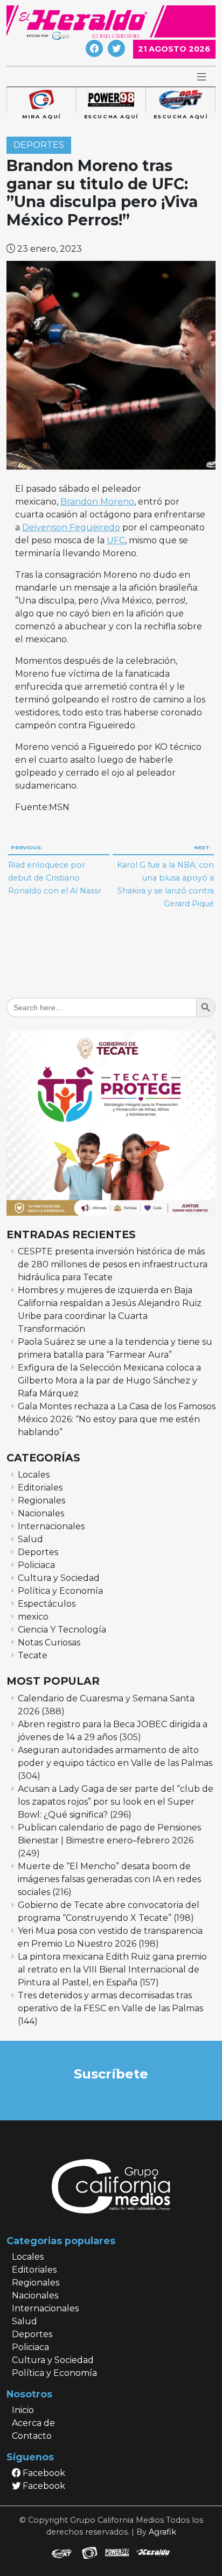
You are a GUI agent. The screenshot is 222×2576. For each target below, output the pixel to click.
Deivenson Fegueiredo (71, 527)
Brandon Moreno (97, 502)
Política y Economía (60, 1591)
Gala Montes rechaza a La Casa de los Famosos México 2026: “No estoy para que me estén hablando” (117, 1419)
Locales (34, 1475)
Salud (30, 1539)
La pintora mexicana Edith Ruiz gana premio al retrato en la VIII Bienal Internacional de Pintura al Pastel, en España (112, 1970)
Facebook (43, 2473)
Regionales (41, 1500)
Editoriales (40, 1488)
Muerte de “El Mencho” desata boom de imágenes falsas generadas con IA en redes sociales (109, 1879)
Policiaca (36, 1565)
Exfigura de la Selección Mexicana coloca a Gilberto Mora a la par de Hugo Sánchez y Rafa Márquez (109, 1381)
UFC (116, 540)
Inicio (23, 2410)
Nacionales (41, 1513)
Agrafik (162, 2532)
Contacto (32, 2436)
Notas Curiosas (49, 1642)
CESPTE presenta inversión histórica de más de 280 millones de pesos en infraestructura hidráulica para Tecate (113, 1264)
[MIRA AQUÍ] (41, 100)
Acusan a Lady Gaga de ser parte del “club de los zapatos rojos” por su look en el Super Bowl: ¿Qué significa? (116, 1802)
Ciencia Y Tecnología (62, 1630)
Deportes (39, 145)
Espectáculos (47, 1604)
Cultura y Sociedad (59, 1578)
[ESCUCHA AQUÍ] (111, 100)
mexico (33, 1617)
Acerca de (33, 2423)
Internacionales (51, 1526)
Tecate (33, 1655)
